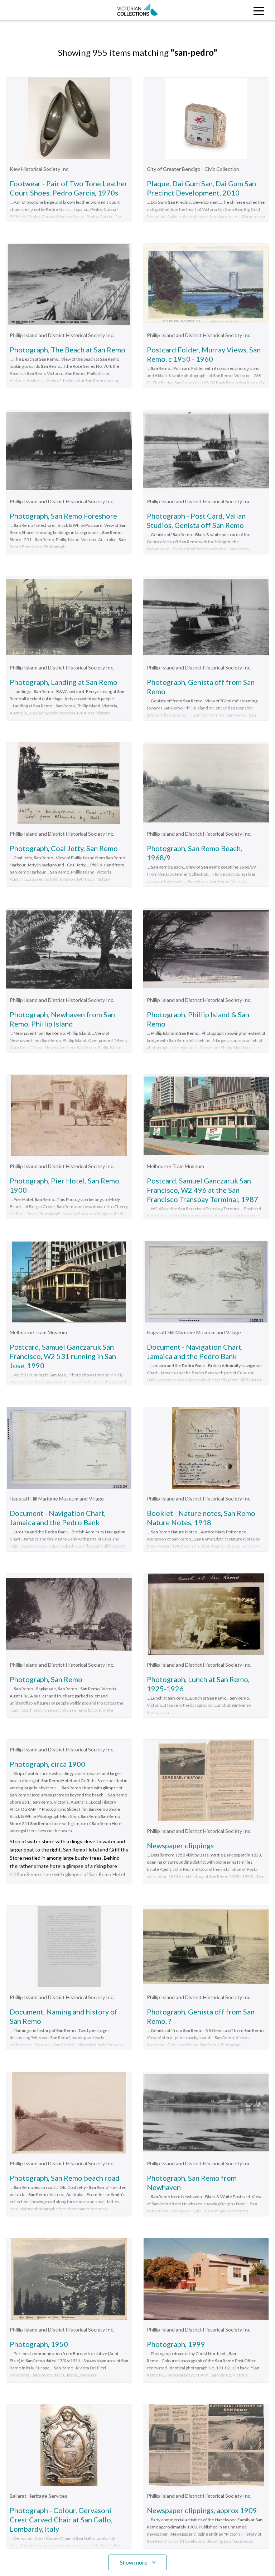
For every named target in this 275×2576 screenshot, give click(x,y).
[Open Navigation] (241, 10)
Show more (134, 2562)
